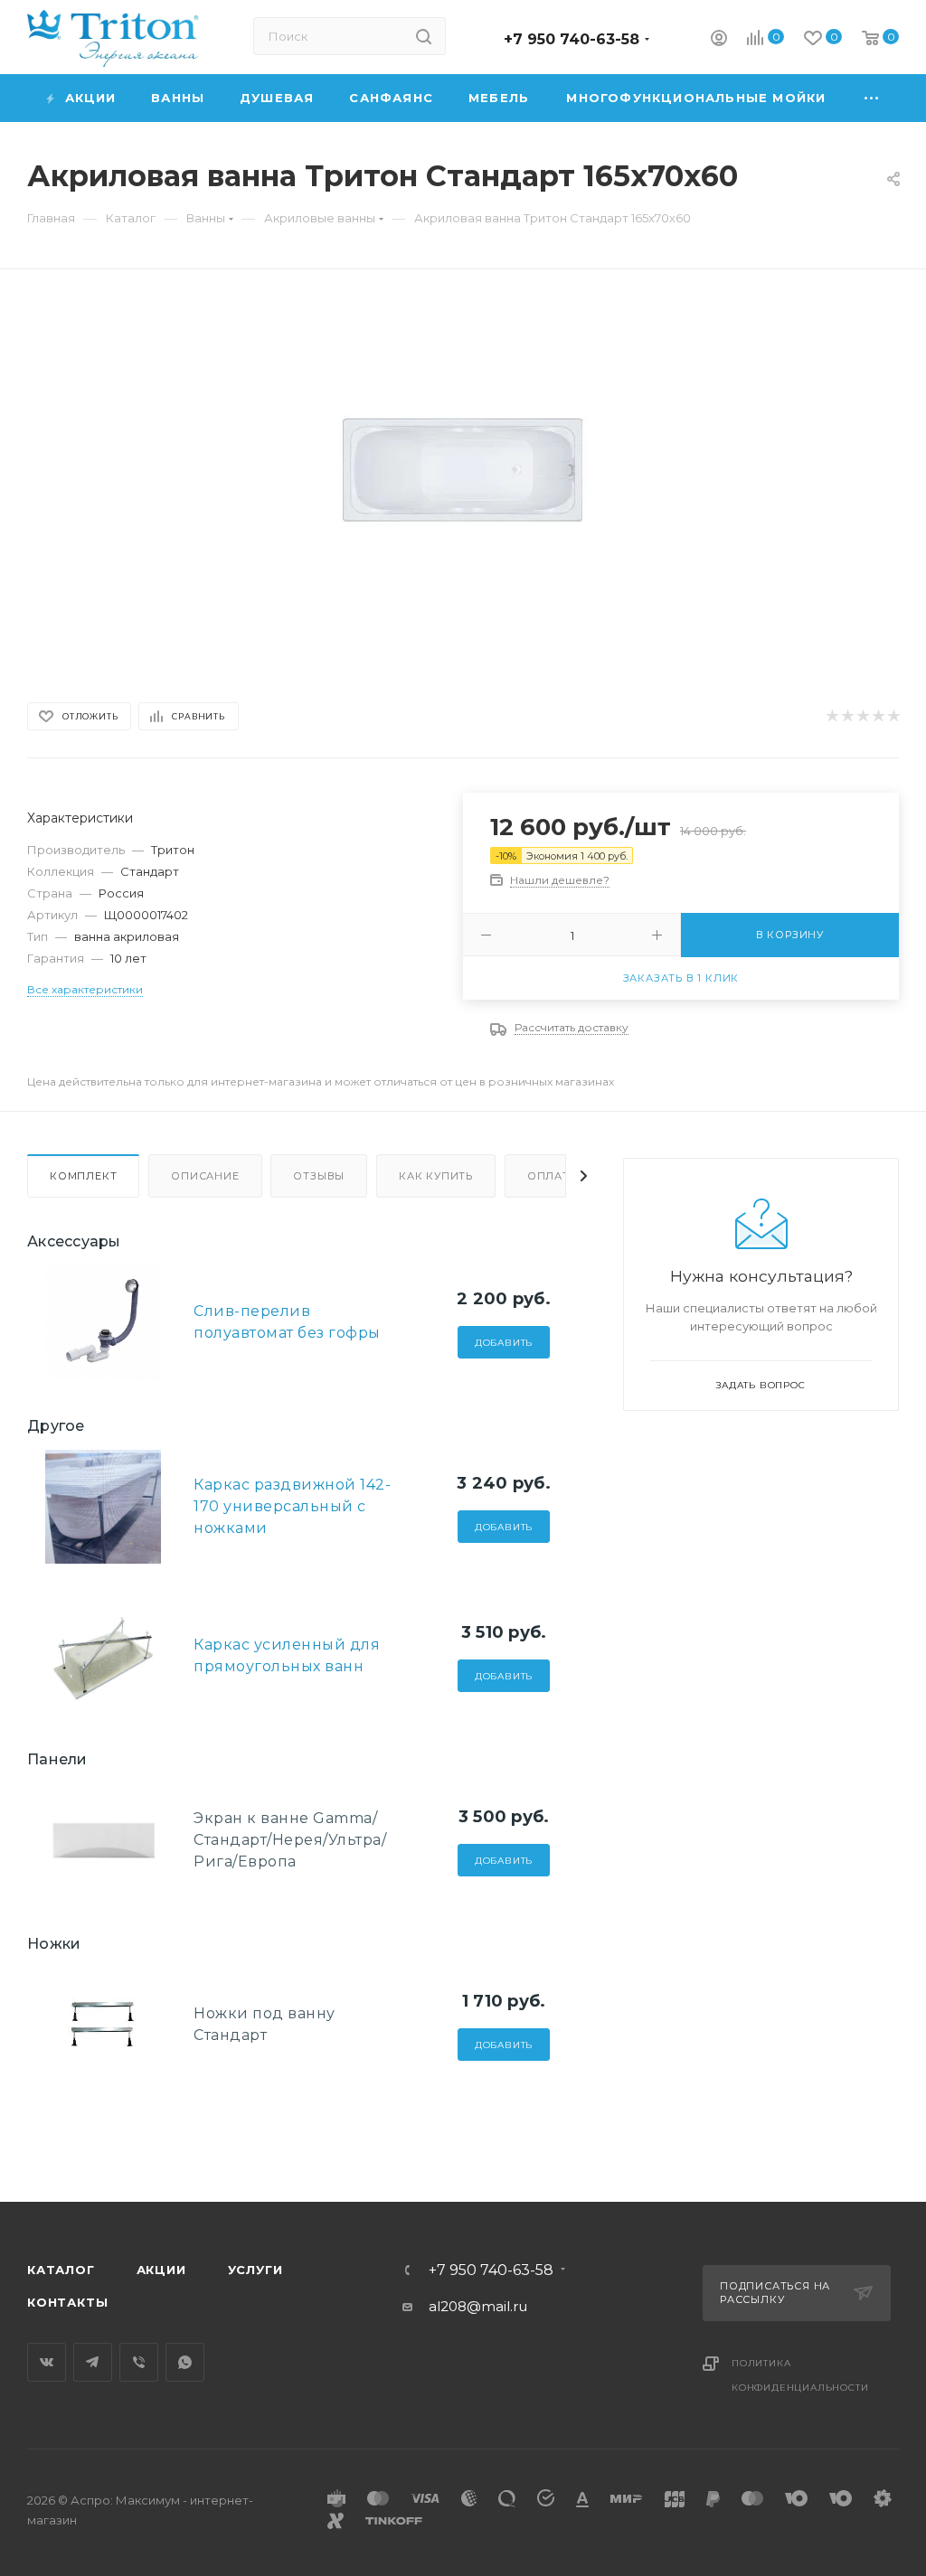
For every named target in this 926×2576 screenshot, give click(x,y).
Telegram (93, 2362)
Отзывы (319, 1176)
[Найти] (424, 36)
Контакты (67, 2302)
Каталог (61, 2270)
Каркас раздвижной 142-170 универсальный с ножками (292, 1506)
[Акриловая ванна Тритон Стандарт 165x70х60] (463, 470)
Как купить (436, 1176)
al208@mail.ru (478, 2306)
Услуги (255, 2270)
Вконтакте (47, 2362)
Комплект (83, 1176)
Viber (139, 2362)
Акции (161, 2270)
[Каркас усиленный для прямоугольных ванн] (103, 1656)
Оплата (553, 1176)
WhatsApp (185, 2362)
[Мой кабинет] (719, 40)
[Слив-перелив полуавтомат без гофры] (103, 1322)
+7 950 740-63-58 (572, 39)
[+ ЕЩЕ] (873, 98)
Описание (205, 1176)
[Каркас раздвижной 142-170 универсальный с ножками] (103, 1507)
